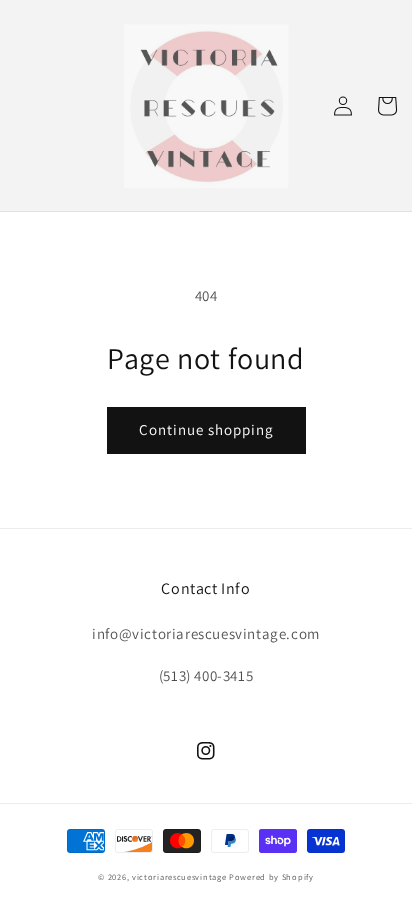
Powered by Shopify (271, 876)
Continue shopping (206, 429)
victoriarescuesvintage (179, 876)
